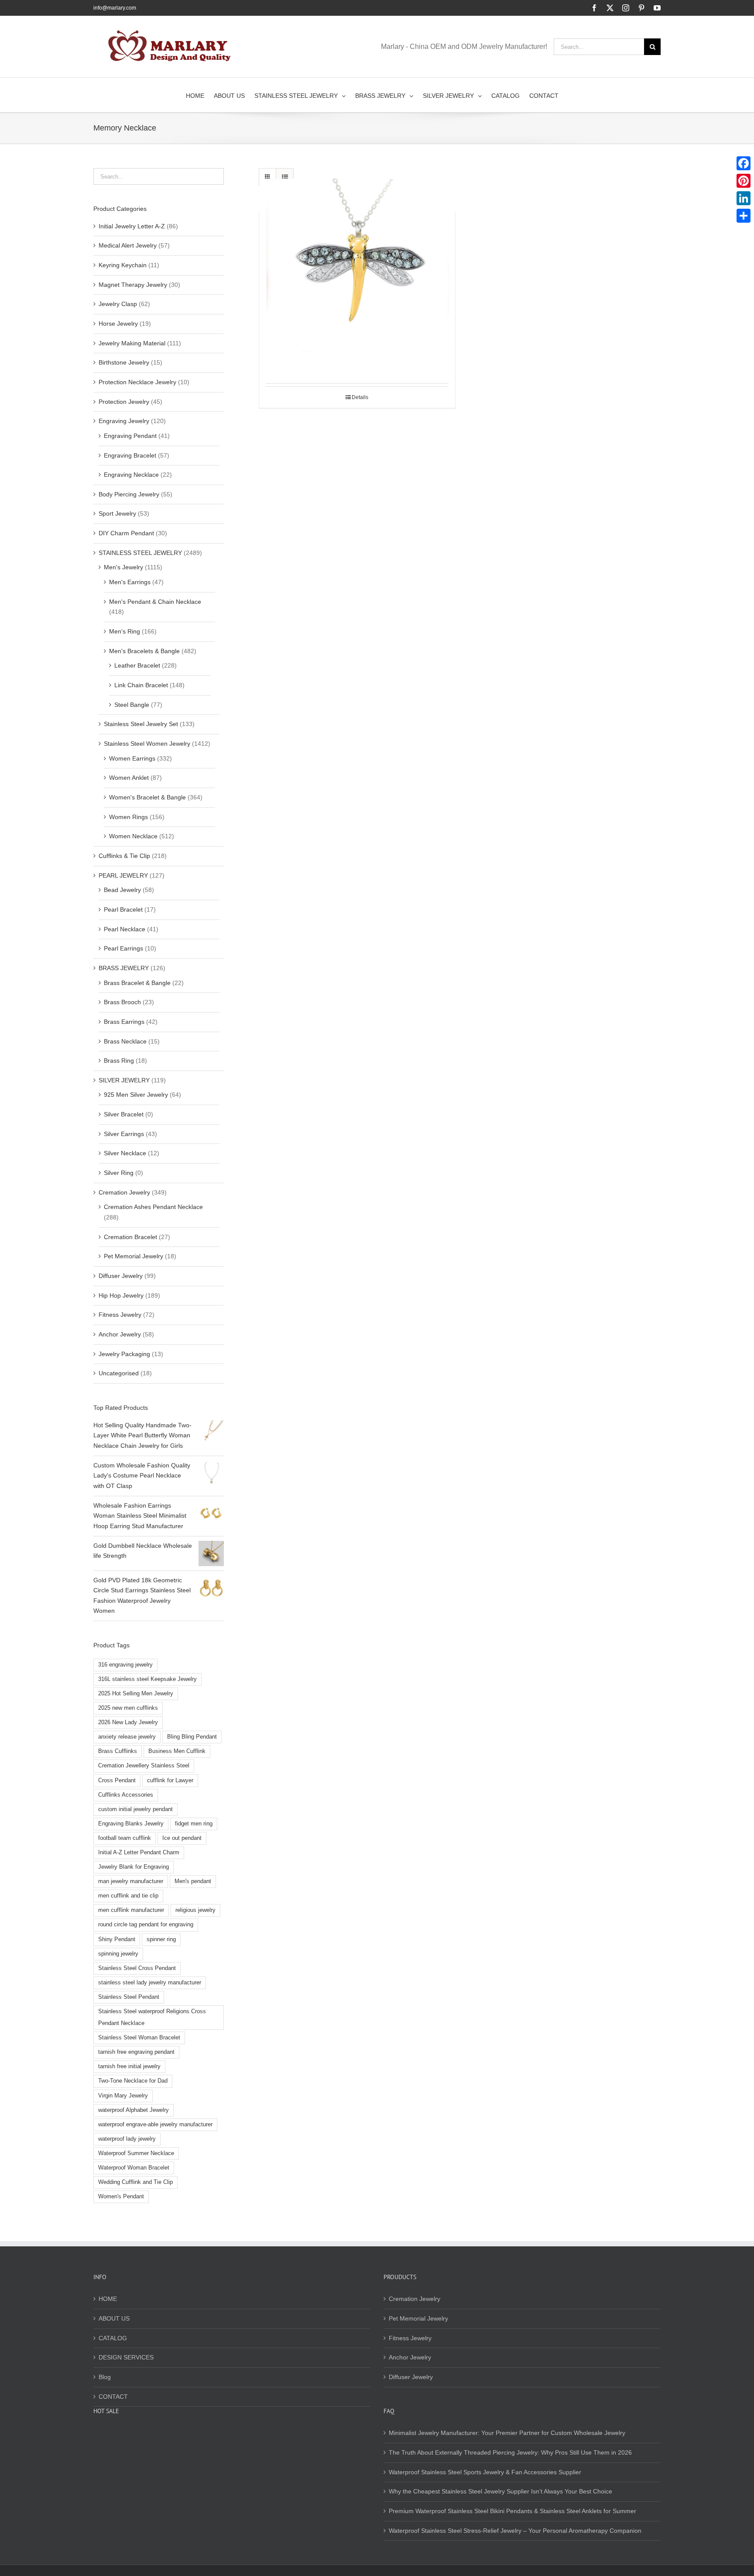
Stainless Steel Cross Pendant (137, 1968)
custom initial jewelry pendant (135, 1809)
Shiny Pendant (117, 1939)
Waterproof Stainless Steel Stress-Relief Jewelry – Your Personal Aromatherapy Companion (515, 2531)
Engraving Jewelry (124, 421)
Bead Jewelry (122, 890)
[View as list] (285, 177)
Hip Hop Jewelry (121, 1295)
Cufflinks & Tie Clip (124, 856)
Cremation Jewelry (124, 1192)
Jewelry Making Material (132, 343)
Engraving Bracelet (130, 455)
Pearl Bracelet (123, 909)
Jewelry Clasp (118, 304)
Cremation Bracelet (130, 1237)
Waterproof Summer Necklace (136, 2153)
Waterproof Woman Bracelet (134, 2168)
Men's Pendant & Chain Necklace (155, 602)
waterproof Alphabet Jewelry (134, 2110)
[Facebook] (744, 163)
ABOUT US (114, 2318)
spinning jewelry (118, 1954)
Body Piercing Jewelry (129, 494)
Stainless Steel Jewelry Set (141, 724)
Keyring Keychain (123, 265)
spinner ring (161, 1939)
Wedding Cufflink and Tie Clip (135, 2182)
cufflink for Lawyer (170, 1780)
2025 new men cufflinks (128, 1708)
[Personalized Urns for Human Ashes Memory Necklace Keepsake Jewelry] (357, 276)
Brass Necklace (125, 1041)
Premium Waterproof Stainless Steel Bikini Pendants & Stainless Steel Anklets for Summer (512, 2511)
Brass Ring (119, 1061)
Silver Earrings (124, 1134)
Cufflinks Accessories (126, 1795)
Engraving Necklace (131, 475)
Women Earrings (132, 758)
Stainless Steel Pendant (129, 1997)
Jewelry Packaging (124, 1354)
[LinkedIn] (744, 198)
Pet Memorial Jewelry (134, 1256)
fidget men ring (194, 1824)
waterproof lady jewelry (127, 2139)
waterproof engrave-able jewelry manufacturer (155, 2125)
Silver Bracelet (124, 1114)
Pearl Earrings (123, 948)
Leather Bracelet (137, 665)
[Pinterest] (744, 181)
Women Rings (129, 817)
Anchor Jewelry (120, 1334)
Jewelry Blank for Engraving (134, 1867)
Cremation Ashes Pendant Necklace (153, 1207)
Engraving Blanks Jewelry (131, 1824)
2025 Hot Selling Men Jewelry (136, 1694)
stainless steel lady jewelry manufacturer (150, 1983)
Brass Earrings (124, 1022)
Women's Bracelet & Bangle (147, 797)
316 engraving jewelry (125, 1665)
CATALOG (113, 2338)
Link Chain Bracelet (141, 685)
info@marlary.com (115, 8)
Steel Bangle (132, 705)
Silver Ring (119, 1173)
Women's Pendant (121, 2197)
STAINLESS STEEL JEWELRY (140, 553)
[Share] (744, 216)
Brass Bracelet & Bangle (137, 983)
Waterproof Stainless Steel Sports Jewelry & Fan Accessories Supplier (485, 2472)
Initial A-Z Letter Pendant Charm (139, 1853)
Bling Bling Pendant (192, 1737)
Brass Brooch (122, 1002)
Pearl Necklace (125, 929)
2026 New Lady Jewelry (128, 1722)
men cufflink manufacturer (131, 1910)
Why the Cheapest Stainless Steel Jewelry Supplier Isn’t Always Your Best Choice (500, 2491)
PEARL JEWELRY (123, 875)
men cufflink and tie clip (128, 1896)
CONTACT (113, 2397)
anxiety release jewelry (127, 1737)
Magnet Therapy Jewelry (133, 285)
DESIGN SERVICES (126, 2357)
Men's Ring (125, 631)
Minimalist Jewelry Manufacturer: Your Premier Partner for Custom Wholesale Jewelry (507, 2433)
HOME (108, 2299)
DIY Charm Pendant (126, 533)
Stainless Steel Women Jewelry (147, 744)
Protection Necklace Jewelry (137, 382)
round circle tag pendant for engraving (146, 1925)
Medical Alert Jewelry (128, 245)
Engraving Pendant (130, 436)
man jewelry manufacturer (131, 1881)
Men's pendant (193, 1881)
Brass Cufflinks (118, 1751)
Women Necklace (133, 836)
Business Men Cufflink (177, 1751)
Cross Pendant (117, 1780)
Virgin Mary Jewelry (123, 2096)
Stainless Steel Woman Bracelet (139, 2038)
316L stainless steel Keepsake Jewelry (147, 1679)
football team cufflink (125, 1838)
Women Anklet (129, 778)
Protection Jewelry (124, 402)
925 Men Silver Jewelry (136, 1095)
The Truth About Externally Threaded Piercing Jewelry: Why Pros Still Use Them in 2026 (510, 2452)
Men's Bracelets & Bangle (144, 651)
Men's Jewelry (123, 567)
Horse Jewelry (118, 324)
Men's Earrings (130, 582)
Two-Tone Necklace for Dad (133, 2081)
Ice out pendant (182, 1838)
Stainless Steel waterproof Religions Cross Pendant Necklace (152, 2017)
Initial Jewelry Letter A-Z (132, 226)
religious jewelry (195, 1910)
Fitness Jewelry (120, 1315)
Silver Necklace (125, 1153)
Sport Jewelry (117, 513)
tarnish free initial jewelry (129, 2066)
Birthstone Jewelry (124, 362)
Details (360, 397)
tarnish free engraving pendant (136, 2052)
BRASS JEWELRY (124, 968)
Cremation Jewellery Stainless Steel (144, 1766)
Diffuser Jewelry (121, 1276)
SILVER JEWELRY (124, 1080)
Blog (105, 2377)
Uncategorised (119, 1373)
